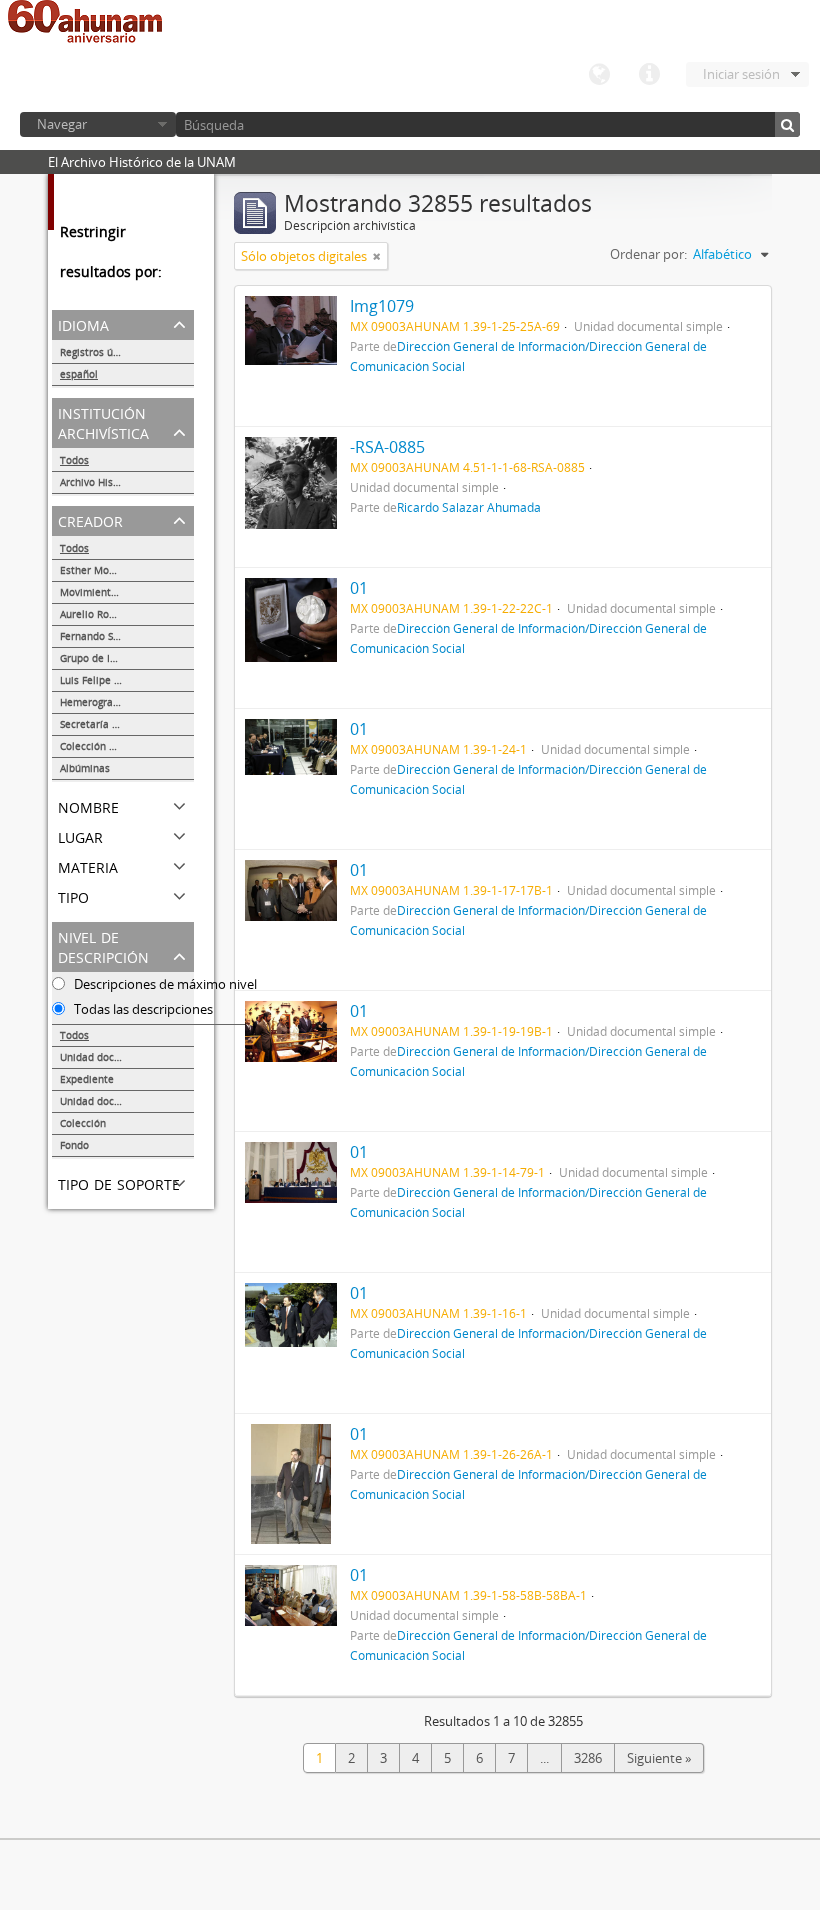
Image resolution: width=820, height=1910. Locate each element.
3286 (588, 1758)
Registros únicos (99, 352)
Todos (74, 460)
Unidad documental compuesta (127, 1101)
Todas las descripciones (142, 1009)
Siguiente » (659, 1758)
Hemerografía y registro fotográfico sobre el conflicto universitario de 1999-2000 (127, 702)
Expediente (87, 1079)
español (79, 374)
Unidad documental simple (124, 1057)
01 (359, 588)
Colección (83, 1123)
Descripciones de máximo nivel (164, 984)
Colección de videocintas (119, 746)
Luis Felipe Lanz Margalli (120, 680)
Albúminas (85, 768)
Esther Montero (97, 570)
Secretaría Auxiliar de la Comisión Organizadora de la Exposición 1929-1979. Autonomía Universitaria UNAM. (127, 724)
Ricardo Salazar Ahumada (469, 507)
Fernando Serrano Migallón (124, 636)
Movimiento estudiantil (116, 592)
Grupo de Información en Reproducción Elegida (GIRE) (127, 658)
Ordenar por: (648, 254)
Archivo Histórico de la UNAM (127, 482)
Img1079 (382, 306)
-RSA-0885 (387, 447)
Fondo (74, 1145)
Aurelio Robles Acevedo (116, 614)
